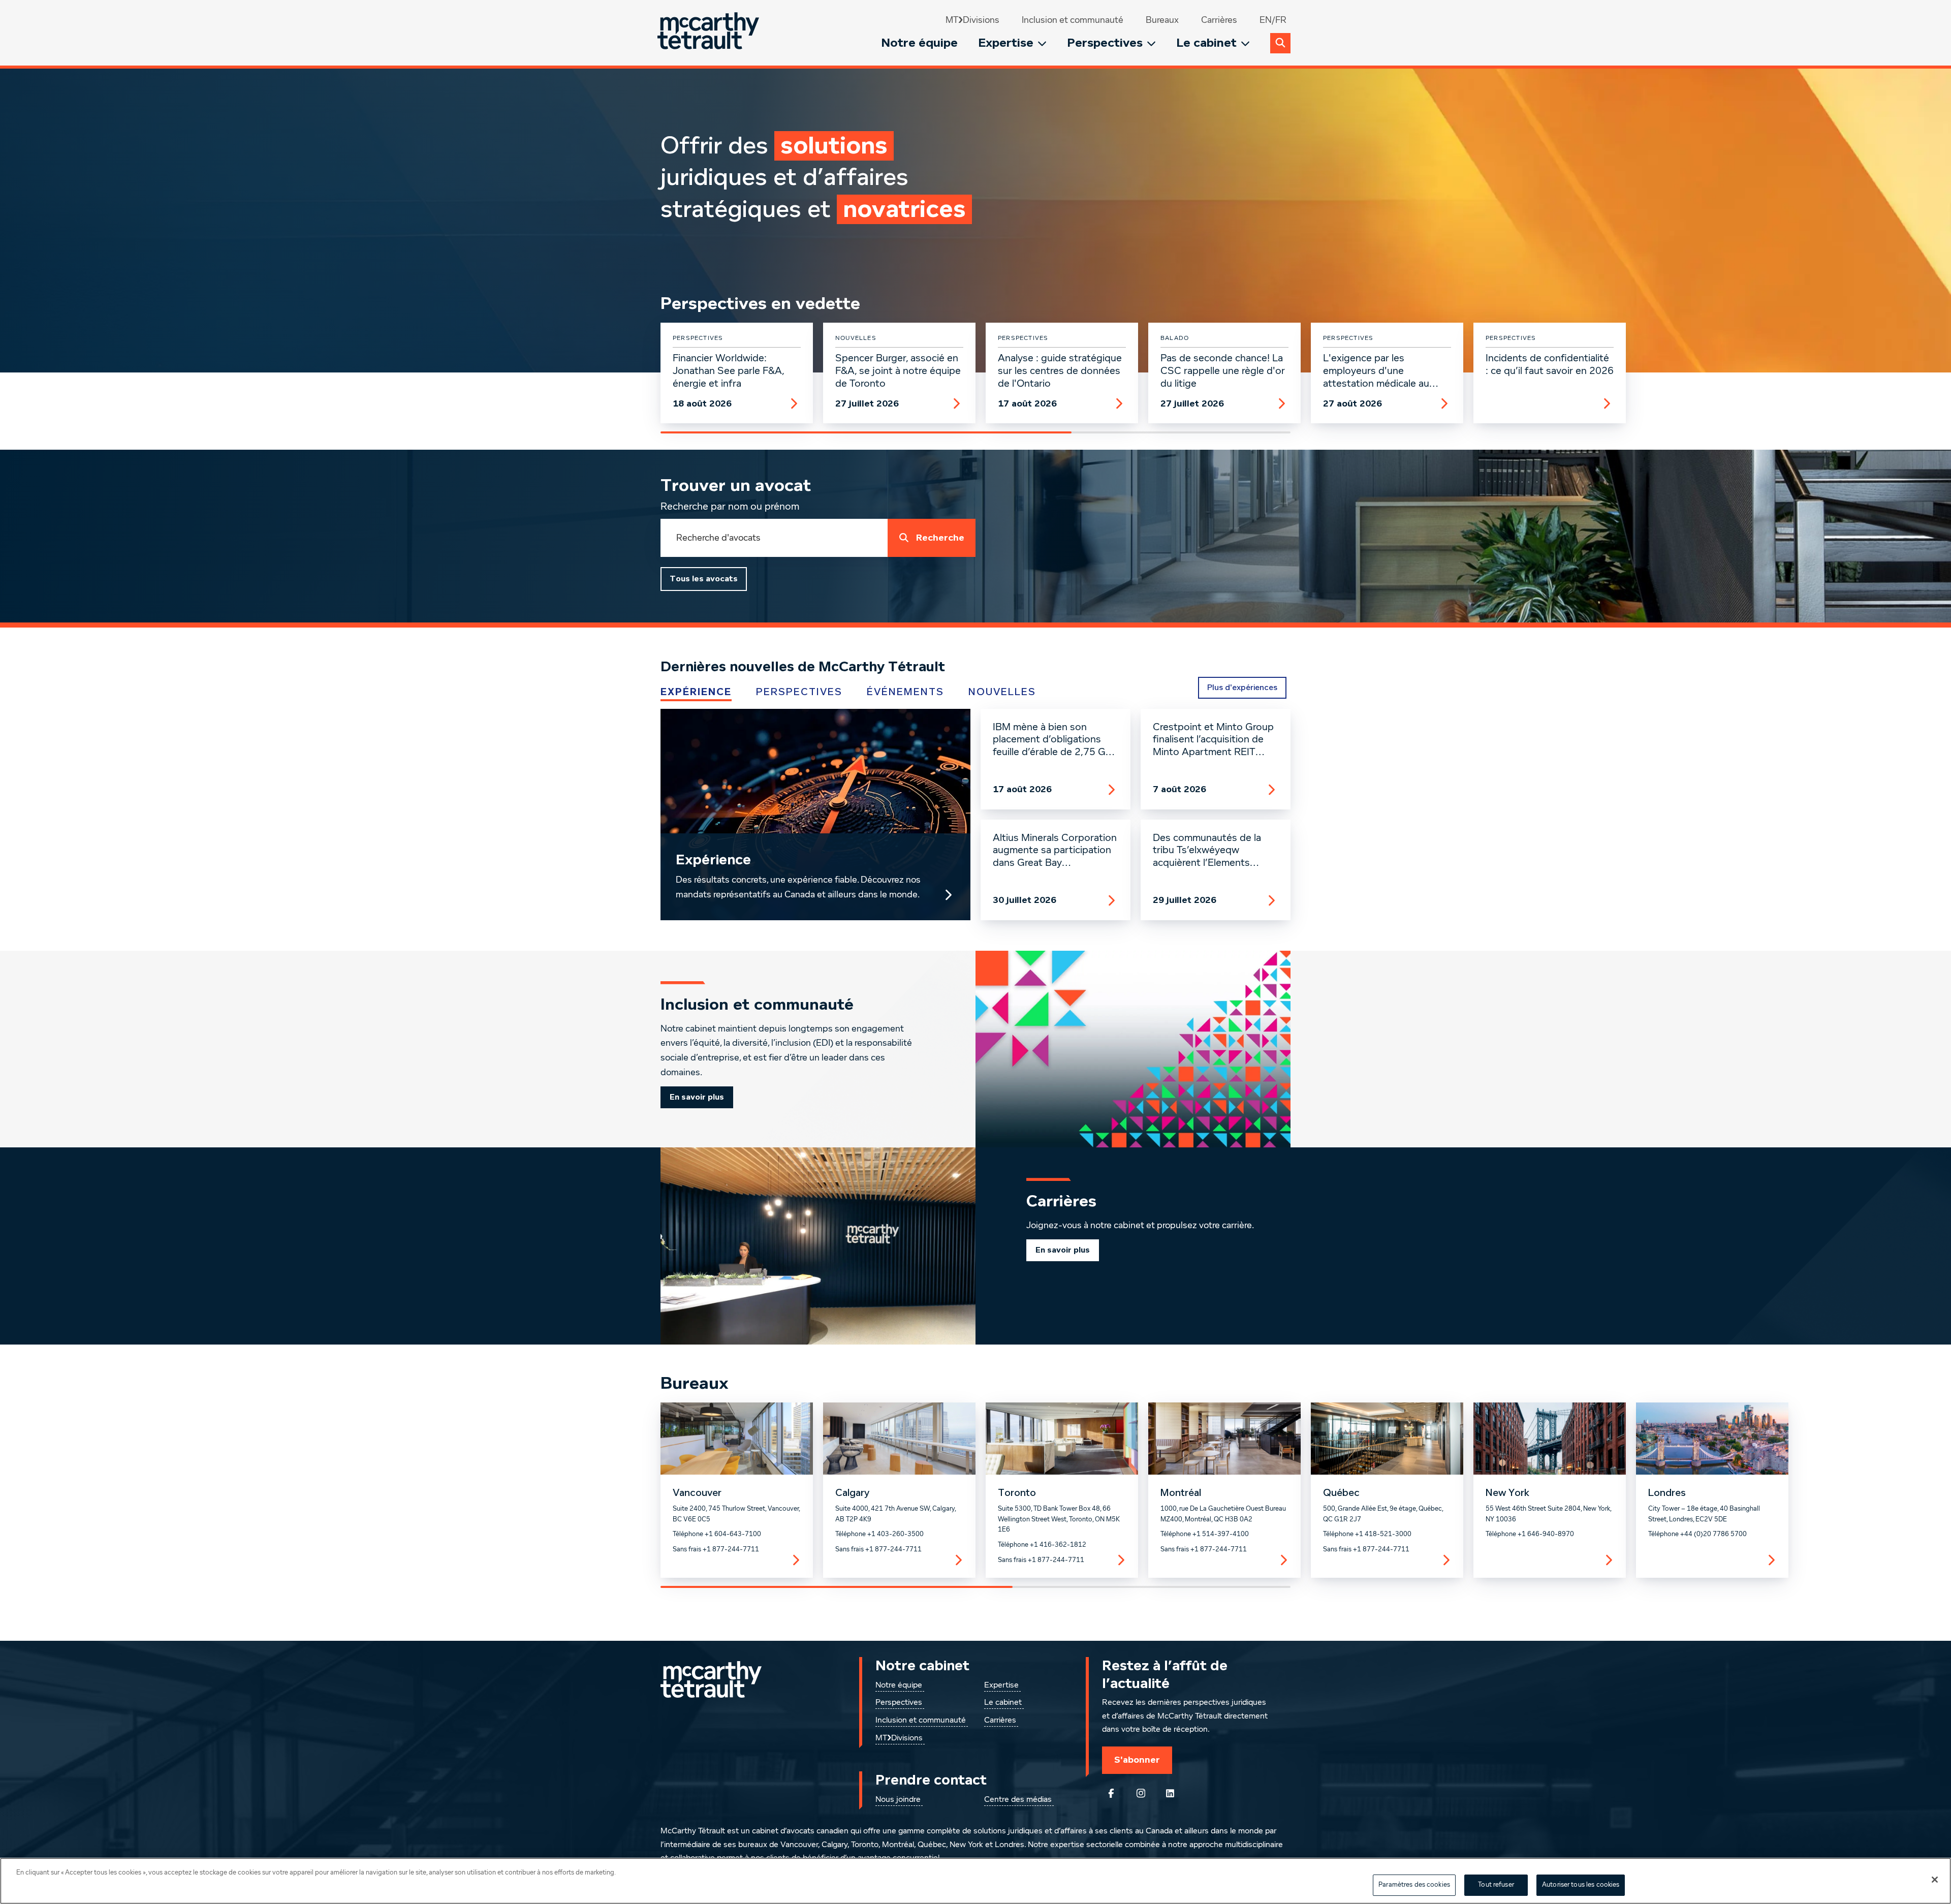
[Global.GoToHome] (710, 33)
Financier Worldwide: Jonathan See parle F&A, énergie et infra (728, 371)
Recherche (940, 538)
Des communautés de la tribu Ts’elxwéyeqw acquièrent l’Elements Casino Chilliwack (1207, 851)
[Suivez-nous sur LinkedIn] (1170, 1793)
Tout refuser (1496, 1885)
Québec (1341, 1493)
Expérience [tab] (696, 692)
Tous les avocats (704, 579)
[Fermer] (1935, 1880)
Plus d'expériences (1242, 688)
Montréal (1181, 1493)
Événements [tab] (905, 692)
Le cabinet (1206, 43)
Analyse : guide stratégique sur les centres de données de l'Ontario (1060, 371)
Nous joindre (898, 1800)
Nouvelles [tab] (1002, 692)
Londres (1667, 1493)
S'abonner (1137, 1760)
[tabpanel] (975, 815)
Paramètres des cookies (1414, 1885)
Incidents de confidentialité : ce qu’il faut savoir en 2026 (1550, 365)
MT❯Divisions (972, 20)
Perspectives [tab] (799, 692)
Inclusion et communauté (1073, 20)
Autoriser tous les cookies (1581, 1885)
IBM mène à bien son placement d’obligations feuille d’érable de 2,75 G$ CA (1052, 740)
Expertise (1006, 43)
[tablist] (897, 692)
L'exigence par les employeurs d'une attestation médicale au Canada (1376, 371)
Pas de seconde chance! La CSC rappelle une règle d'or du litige (1223, 371)
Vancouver (697, 1493)
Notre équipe (919, 43)
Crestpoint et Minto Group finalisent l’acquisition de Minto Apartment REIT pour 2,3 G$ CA (1213, 740)
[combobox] (774, 538)
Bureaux (1162, 20)
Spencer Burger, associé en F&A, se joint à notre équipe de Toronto (898, 371)
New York (1507, 1493)
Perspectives (1105, 43)
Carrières (1219, 20)
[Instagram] (1141, 1793)
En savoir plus (697, 1097)
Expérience (713, 860)
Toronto (1017, 1493)
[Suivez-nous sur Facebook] (1111, 1793)
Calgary (852, 1493)
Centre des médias (1018, 1800)
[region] (975, 1881)
